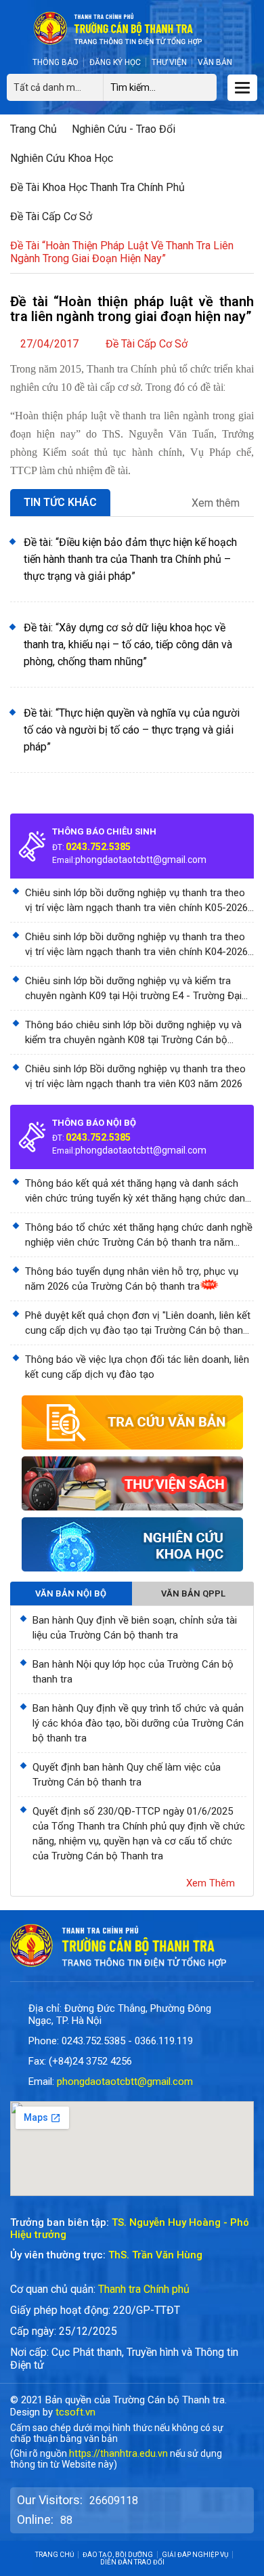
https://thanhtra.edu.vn (118, 2453)
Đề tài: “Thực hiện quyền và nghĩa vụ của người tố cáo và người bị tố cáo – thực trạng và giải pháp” (132, 730)
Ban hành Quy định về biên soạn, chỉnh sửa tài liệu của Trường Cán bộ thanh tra (135, 1628)
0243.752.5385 (98, 847)
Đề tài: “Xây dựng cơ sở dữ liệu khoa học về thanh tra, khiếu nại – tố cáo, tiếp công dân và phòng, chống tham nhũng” (128, 645)
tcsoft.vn (75, 2412)
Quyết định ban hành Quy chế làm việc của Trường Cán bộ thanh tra (127, 1775)
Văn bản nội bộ (71, 1593)
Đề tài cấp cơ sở (51, 216)
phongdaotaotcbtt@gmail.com (141, 860)
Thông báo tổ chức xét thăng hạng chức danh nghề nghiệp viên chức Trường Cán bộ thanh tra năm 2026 (139, 1236)
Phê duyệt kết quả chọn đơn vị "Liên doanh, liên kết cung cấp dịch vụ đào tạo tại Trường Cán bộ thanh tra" (138, 1324)
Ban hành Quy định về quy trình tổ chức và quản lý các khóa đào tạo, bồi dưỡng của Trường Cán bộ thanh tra (138, 1723)
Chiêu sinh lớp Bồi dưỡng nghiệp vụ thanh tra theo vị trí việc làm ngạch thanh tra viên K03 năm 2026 (135, 1076)
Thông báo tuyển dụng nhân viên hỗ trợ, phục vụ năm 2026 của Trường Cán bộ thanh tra (132, 1279)
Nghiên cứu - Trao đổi (124, 129)
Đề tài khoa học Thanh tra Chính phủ (97, 187)
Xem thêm (217, 503)
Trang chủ (34, 129)
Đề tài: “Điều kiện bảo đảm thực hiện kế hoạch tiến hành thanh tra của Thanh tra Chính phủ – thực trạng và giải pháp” (130, 559)
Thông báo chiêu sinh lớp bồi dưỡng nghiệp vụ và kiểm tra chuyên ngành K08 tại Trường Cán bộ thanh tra (133, 1033)
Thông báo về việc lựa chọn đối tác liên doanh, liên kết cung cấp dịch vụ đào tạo (137, 1367)
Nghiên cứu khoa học (62, 158)
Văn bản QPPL (193, 1593)
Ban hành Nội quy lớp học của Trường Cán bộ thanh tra (133, 1672)
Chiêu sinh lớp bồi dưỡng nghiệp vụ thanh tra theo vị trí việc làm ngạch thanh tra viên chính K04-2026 (136, 944)
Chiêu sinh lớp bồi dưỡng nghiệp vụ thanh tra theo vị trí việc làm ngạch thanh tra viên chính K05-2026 (136, 900)
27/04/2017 (49, 344)
